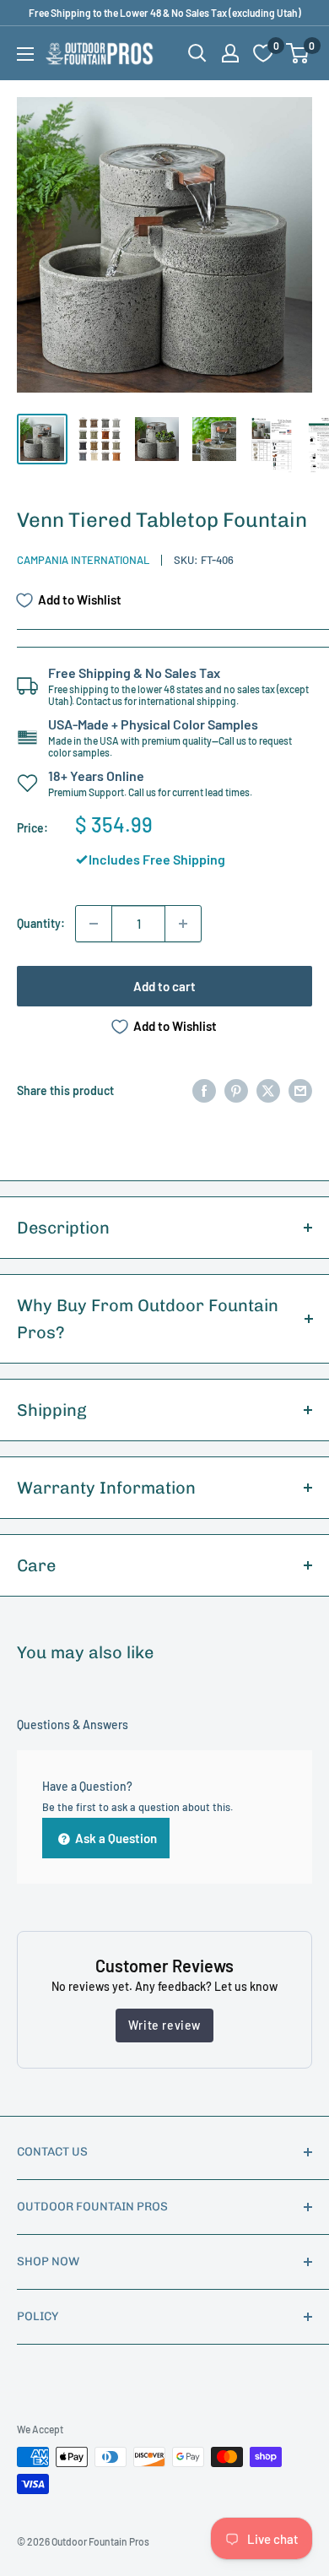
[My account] (230, 53)
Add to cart (164, 986)
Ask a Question (115, 1838)
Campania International (83, 560)
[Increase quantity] (183, 924)
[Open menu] (25, 54)
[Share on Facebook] (204, 1090)
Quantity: (41, 923)
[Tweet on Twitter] (268, 1090)
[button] (297, 53)
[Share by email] (300, 1090)
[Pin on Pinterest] (236, 1090)
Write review (164, 2025)
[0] (298, 53)
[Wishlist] (263, 53)
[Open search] (197, 53)
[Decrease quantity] (94, 924)
